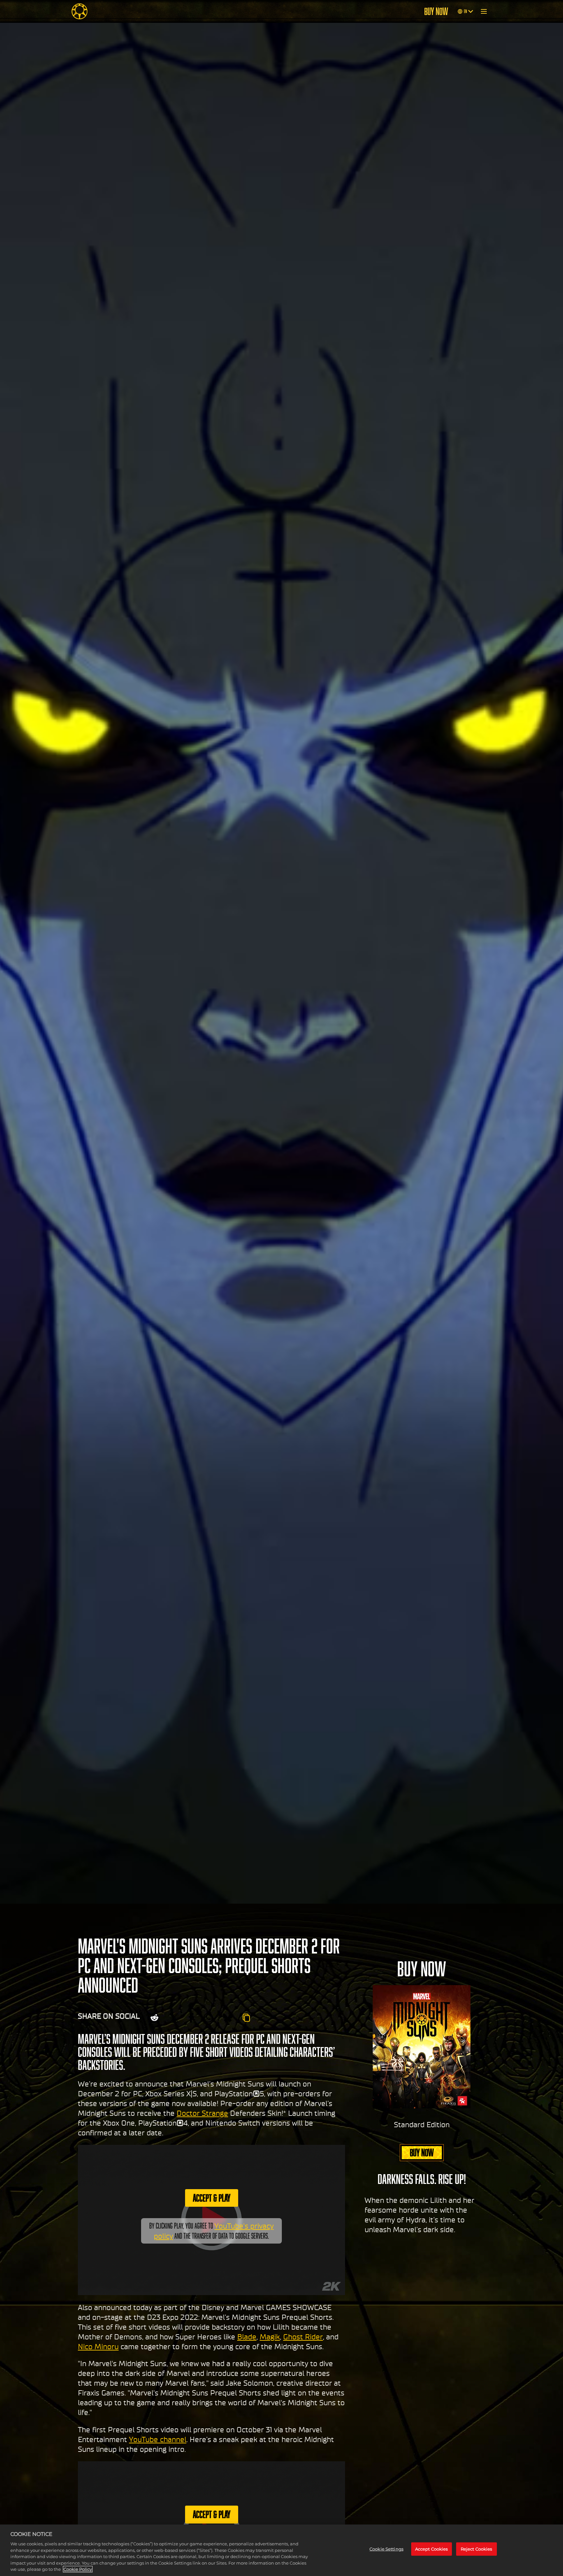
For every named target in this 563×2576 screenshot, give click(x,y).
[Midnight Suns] (79, 11)
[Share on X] (174, 2018)
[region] (281, 2550)
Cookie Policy (78, 2569)
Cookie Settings (386, 2549)
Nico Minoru (98, 2347)
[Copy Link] (246, 2018)
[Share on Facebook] (191, 2018)
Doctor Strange (202, 2113)
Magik (270, 2337)
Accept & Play (212, 2198)
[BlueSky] (228, 2018)
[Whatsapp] (208, 2018)
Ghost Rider (303, 2337)
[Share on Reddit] (154, 2018)
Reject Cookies (476, 2549)
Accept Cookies (432, 2549)
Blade (247, 2337)
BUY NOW (436, 11)
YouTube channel (158, 2439)
